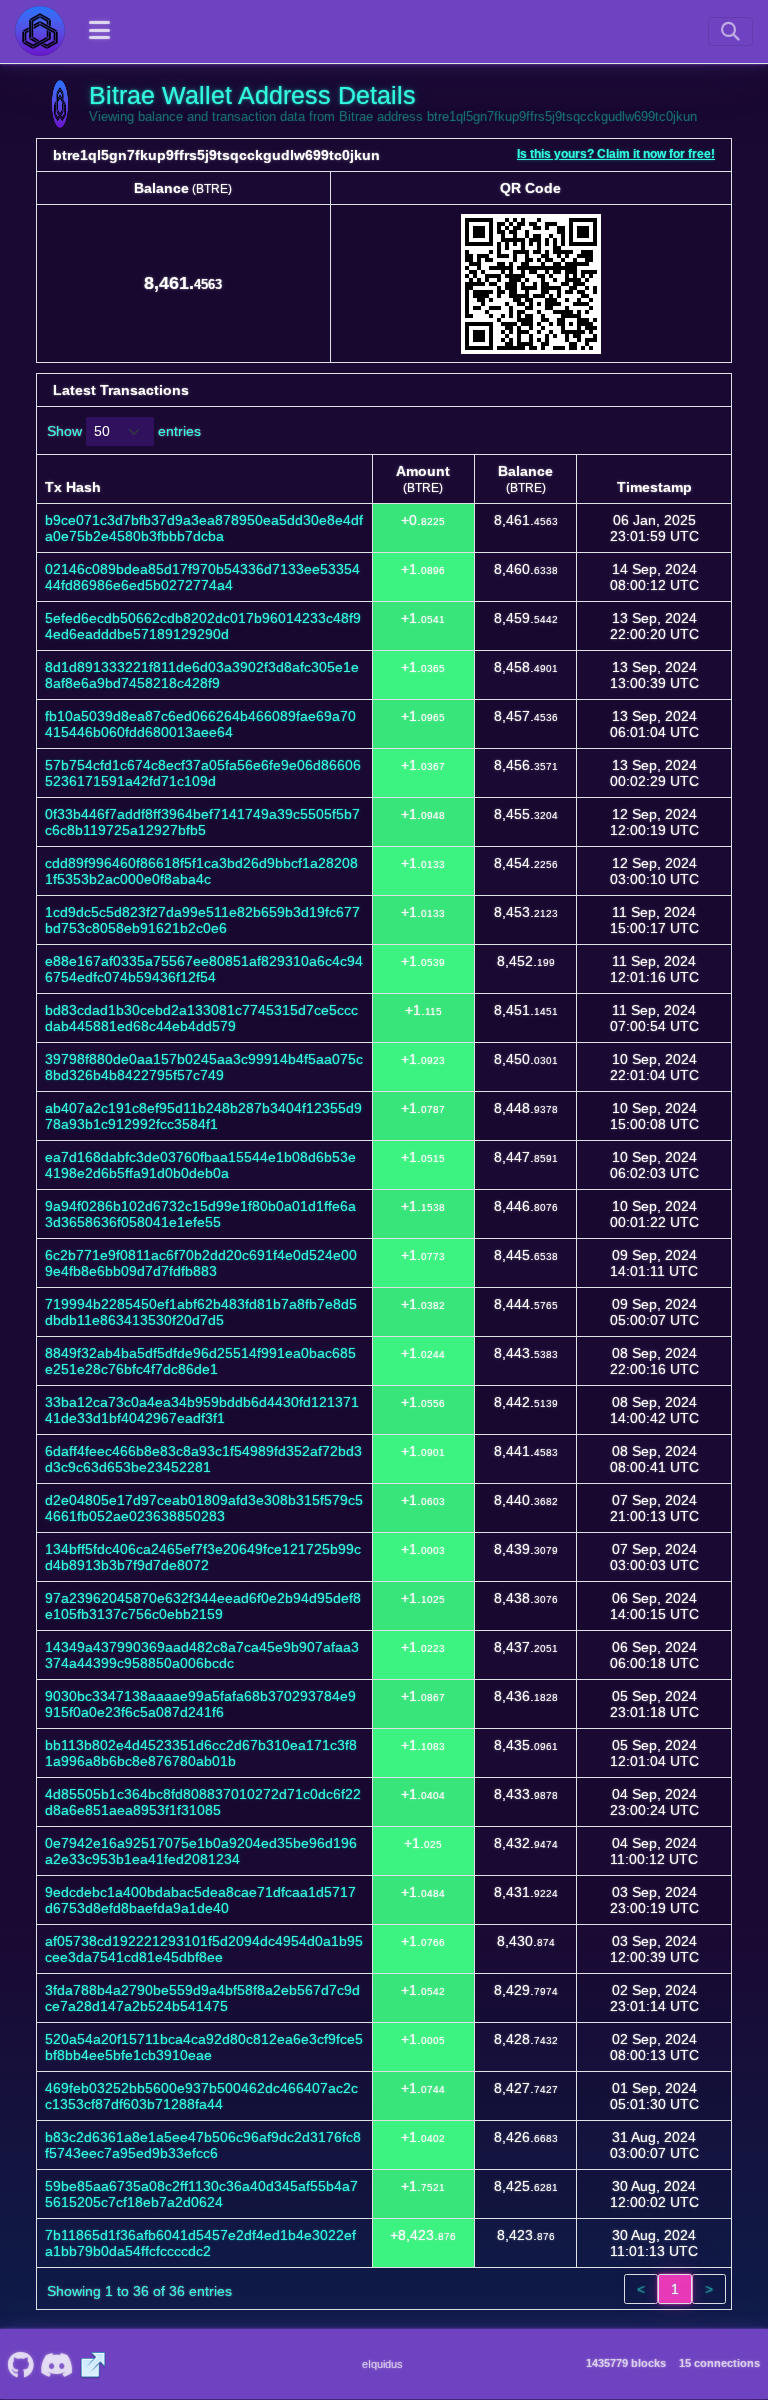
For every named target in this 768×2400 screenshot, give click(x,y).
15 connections (719, 2363)
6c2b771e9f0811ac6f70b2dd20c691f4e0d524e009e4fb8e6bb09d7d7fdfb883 (201, 1263)
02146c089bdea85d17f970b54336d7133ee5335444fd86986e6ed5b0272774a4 (202, 577)
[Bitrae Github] (20, 2364)
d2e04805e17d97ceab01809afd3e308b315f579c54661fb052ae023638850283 (204, 1508)
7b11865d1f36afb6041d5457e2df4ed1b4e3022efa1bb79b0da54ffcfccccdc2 (200, 2243)
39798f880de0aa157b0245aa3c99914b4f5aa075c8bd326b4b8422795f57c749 (204, 1067)
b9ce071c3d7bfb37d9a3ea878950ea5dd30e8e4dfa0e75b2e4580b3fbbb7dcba (204, 528)
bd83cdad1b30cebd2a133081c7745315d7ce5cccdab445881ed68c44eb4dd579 (201, 1018)
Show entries (124, 431)
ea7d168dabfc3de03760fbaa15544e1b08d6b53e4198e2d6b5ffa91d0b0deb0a (200, 1165)
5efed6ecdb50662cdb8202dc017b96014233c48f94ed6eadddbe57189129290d (203, 626)
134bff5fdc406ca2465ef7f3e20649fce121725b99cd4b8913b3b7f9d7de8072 (203, 1557)
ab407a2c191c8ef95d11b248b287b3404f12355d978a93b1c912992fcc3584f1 (203, 1116)
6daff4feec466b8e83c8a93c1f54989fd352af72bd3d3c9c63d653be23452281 (203, 1459)
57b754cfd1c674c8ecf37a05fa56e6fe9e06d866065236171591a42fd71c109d (203, 773)
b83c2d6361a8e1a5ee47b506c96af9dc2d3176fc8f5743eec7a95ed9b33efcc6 (203, 2145)
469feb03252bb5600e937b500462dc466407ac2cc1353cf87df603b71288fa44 (201, 2096)
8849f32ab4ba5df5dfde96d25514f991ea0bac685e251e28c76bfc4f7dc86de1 (200, 1361)
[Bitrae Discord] (57, 2364)
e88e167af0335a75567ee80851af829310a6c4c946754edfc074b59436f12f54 (204, 969)
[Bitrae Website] (93, 2364)
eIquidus (382, 2364)
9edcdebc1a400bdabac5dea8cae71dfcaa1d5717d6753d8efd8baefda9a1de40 (200, 1900)
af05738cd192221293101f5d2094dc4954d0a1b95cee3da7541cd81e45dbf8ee (204, 1949)
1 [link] (675, 2289)
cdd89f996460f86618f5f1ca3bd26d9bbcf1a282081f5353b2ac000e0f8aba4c (201, 871)
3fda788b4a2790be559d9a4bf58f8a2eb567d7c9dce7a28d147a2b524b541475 (202, 1998)
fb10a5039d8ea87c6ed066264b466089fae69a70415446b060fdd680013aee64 (200, 724)
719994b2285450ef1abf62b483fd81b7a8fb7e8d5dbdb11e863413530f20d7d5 (201, 1312)
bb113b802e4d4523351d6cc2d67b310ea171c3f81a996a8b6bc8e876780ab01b (201, 1753)
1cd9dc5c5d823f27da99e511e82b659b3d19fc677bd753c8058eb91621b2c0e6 (202, 920)
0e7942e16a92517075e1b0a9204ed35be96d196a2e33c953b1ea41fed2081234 (201, 1851)
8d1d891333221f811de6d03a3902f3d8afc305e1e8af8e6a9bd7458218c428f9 (202, 675)
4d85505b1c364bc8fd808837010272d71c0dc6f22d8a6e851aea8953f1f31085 (203, 1802)
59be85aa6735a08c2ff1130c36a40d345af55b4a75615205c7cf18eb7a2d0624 (201, 2194)
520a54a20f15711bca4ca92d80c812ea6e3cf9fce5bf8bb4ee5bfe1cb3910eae (204, 2047)
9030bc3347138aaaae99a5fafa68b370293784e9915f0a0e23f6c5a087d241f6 (200, 1704)
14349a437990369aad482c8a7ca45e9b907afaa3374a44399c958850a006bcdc (202, 1655)
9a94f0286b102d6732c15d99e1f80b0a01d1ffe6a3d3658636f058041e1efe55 (200, 1214)
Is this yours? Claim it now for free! (616, 153)
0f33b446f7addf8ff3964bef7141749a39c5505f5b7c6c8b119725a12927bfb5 (202, 822)
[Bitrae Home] (40, 31)
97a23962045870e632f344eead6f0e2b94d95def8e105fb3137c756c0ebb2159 (203, 1606)
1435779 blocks (626, 2363)
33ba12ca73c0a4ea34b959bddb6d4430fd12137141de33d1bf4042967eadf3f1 (202, 1410)
